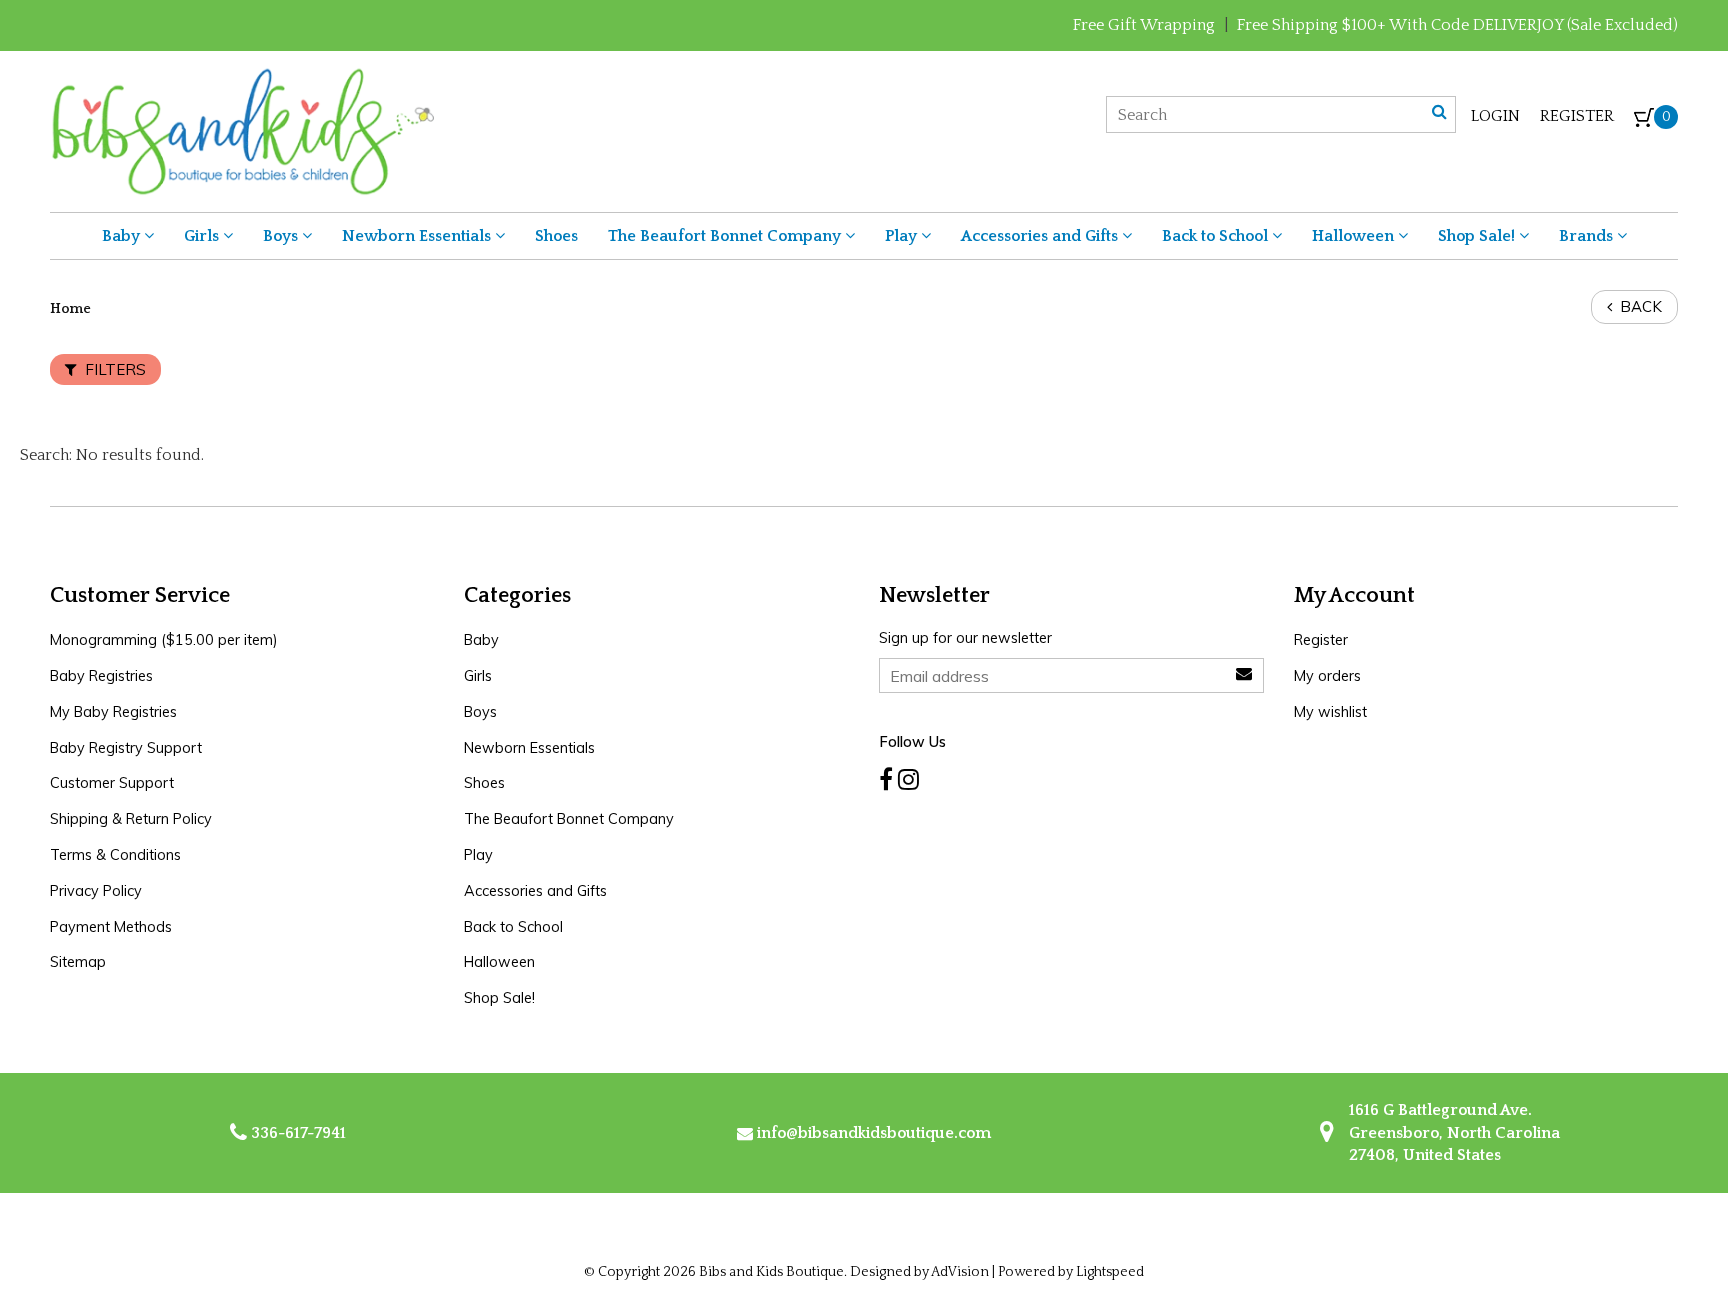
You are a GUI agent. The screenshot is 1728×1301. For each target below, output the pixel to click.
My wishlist (1330, 712)
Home (70, 309)
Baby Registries (101, 676)
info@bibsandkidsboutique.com (874, 1133)
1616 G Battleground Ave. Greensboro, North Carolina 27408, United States (1452, 1132)
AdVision (960, 1272)
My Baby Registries (113, 712)
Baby (123, 236)
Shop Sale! (1478, 236)
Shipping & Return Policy (131, 819)
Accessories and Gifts (1041, 236)
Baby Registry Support (126, 748)
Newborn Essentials (418, 236)
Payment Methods (111, 927)
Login (1495, 116)
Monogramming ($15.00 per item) (164, 640)
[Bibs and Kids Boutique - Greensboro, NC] (242, 130)
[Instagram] (908, 779)
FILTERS (113, 369)
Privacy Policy (96, 891)
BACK (1639, 306)
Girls (203, 236)
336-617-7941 (296, 1133)
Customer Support (112, 783)
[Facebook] (886, 779)
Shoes (556, 236)
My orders (1327, 676)
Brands (1588, 236)
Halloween (1355, 236)
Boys (282, 236)
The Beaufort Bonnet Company (726, 236)
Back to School (1217, 236)
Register (1577, 116)
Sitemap (78, 962)
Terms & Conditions (115, 855)
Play (903, 236)
